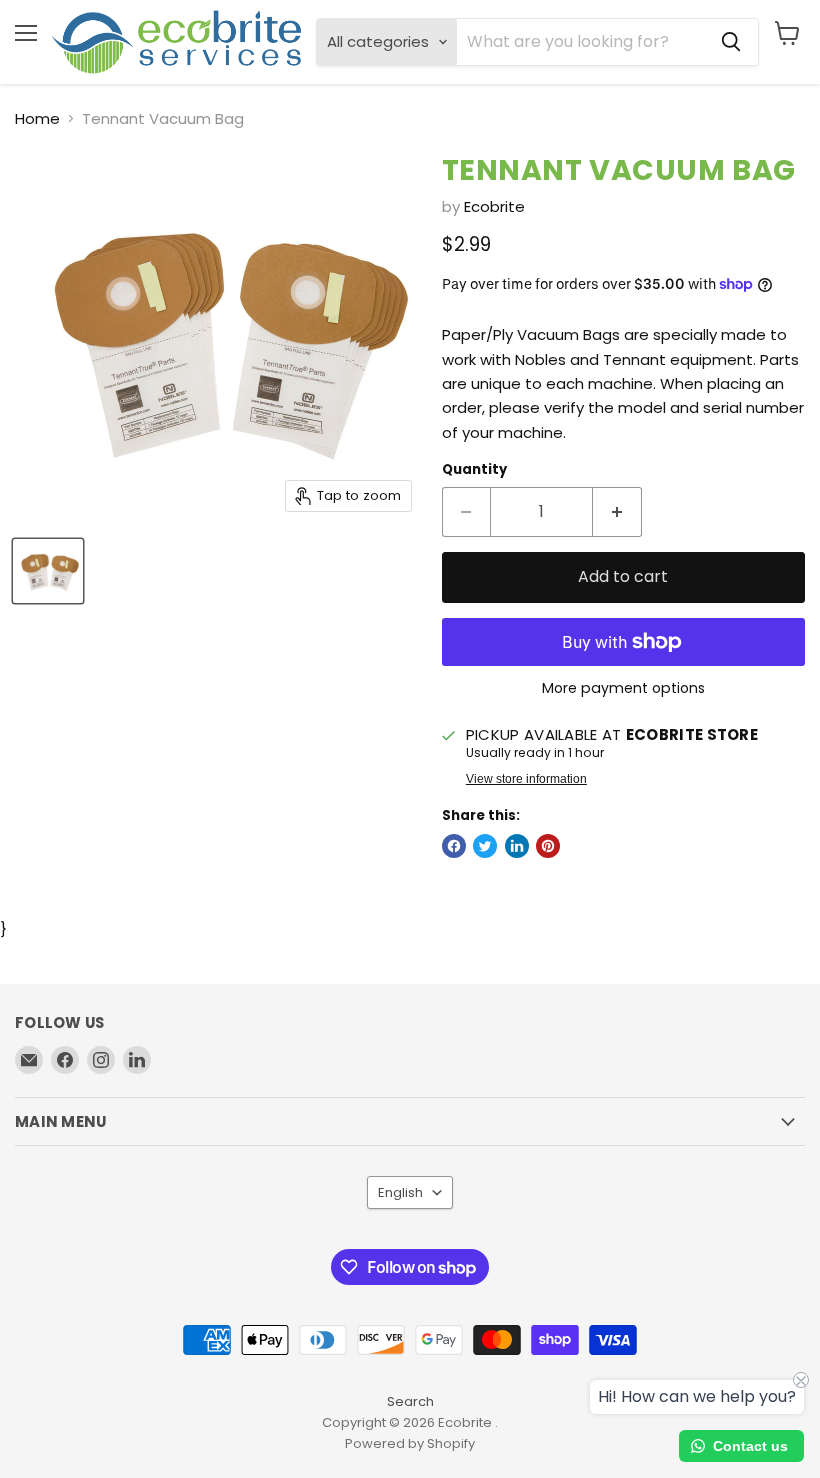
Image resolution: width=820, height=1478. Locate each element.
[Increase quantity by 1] (617, 512)
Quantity (474, 469)
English (400, 1192)
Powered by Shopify (410, 1443)
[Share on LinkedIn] (517, 846)
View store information (526, 779)
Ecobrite (494, 206)
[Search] (731, 42)
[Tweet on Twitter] (485, 846)
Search (410, 1401)
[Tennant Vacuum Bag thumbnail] (48, 571)
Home (37, 118)
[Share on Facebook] (454, 846)
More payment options (623, 688)
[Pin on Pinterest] (548, 846)
